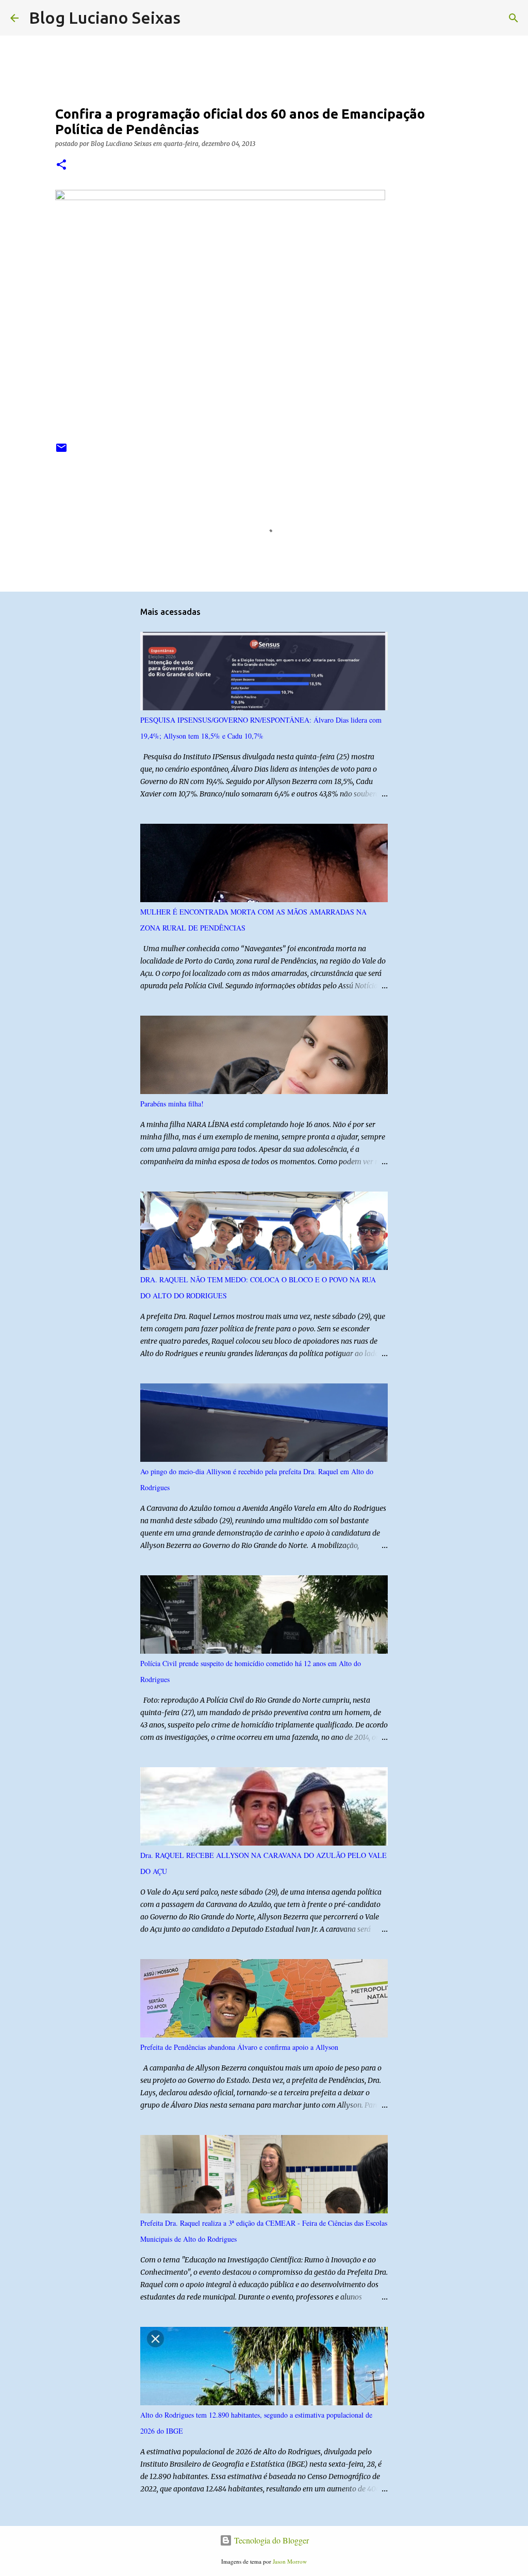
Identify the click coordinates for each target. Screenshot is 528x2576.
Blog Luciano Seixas (105, 18)
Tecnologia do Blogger (270, 2540)
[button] (61, 165)
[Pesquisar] (195, 18)
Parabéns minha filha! (172, 1104)
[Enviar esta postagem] (61, 452)
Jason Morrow (290, 2561)
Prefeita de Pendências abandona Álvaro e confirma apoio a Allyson (239, 2047)
